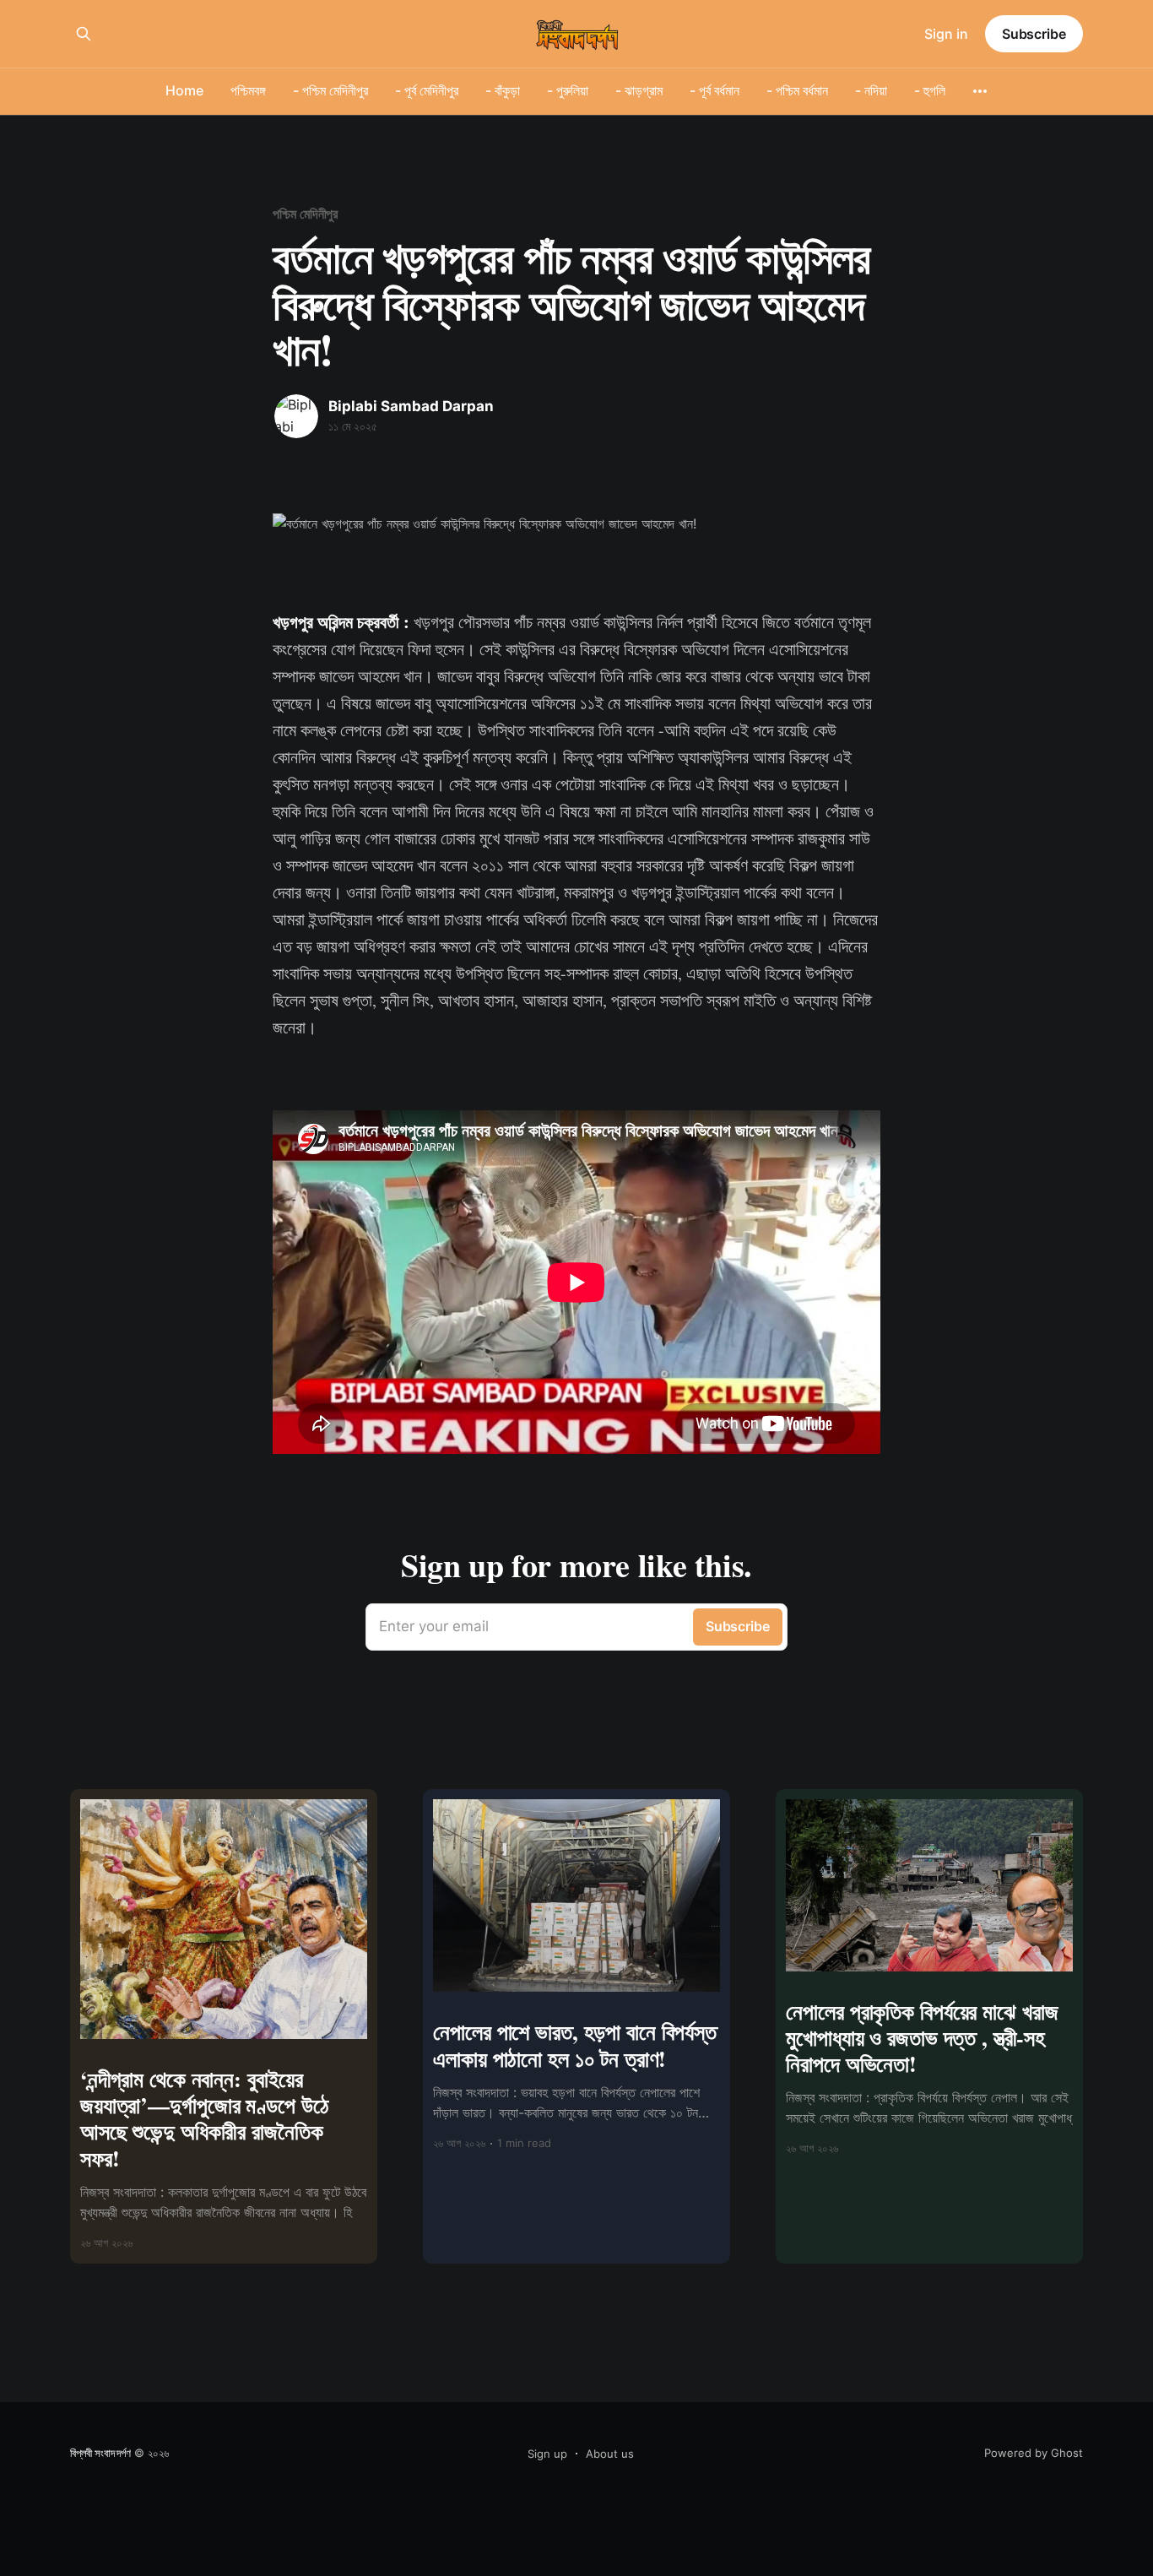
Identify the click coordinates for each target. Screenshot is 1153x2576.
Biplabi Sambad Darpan (411, 406)
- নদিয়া (871, 90)
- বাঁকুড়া (503, 90)
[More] (980, 91)
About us (610, 2454)
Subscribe (1034, 34)
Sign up (547, 2454)
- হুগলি (930, 90)
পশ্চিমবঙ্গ (248, 90)
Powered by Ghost (1034, 2453)
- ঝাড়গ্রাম (639, 90)
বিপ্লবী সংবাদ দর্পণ (100, 2453)
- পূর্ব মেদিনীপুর (427, 90)
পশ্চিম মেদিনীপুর (305, 214)
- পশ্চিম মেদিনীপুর (330, 90)
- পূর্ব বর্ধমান (715, 90)
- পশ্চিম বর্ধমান (797, 90)
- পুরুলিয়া (568, 90)
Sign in (946, 34)
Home (184, 90)
